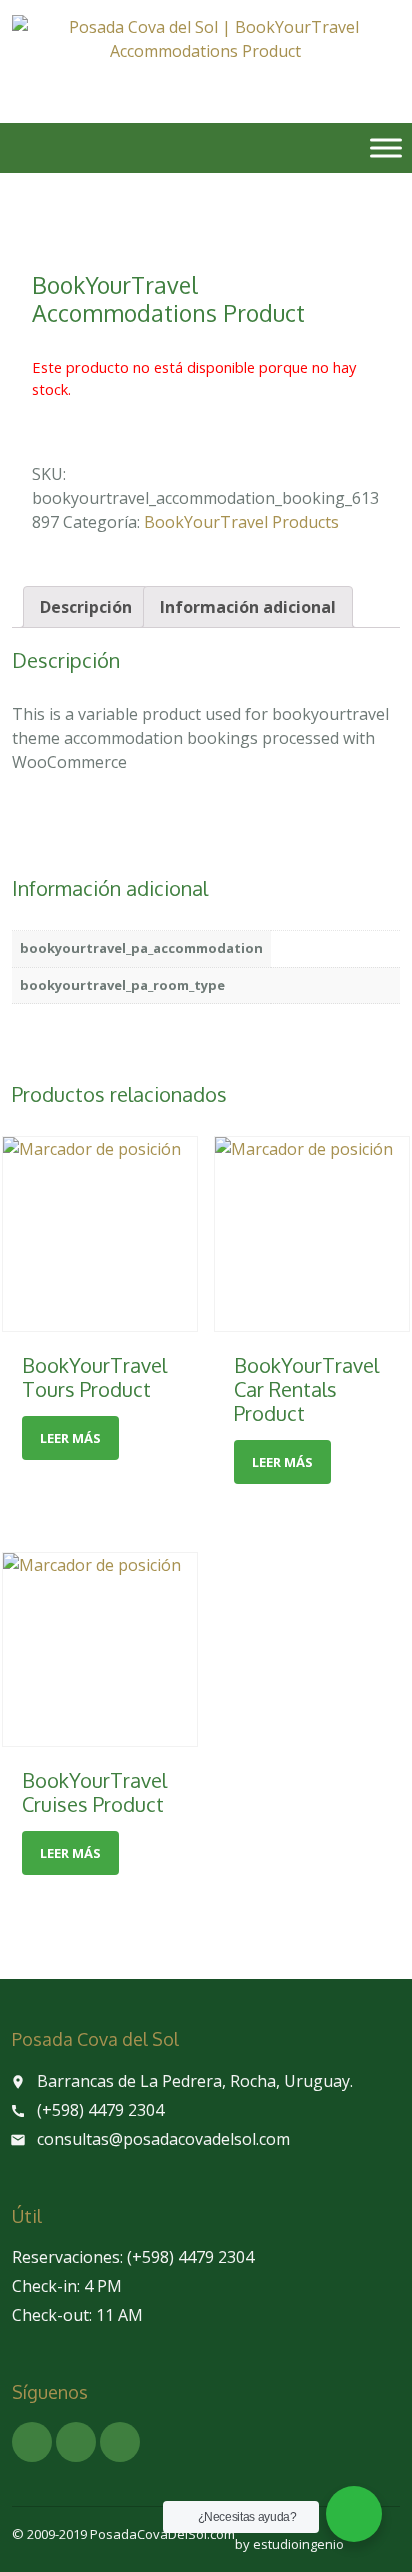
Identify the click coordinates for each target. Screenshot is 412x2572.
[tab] (86, 607)
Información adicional (248, 607)
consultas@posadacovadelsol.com (163, 2139)
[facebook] (32, 2442)
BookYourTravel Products (241, 522)
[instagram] (120, 2442)
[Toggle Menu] (386, 147)
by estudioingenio (289, 2544)
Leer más (70, 1438)
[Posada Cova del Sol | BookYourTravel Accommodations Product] (205, 55)
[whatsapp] (76, 2442)
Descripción (86, 607)
